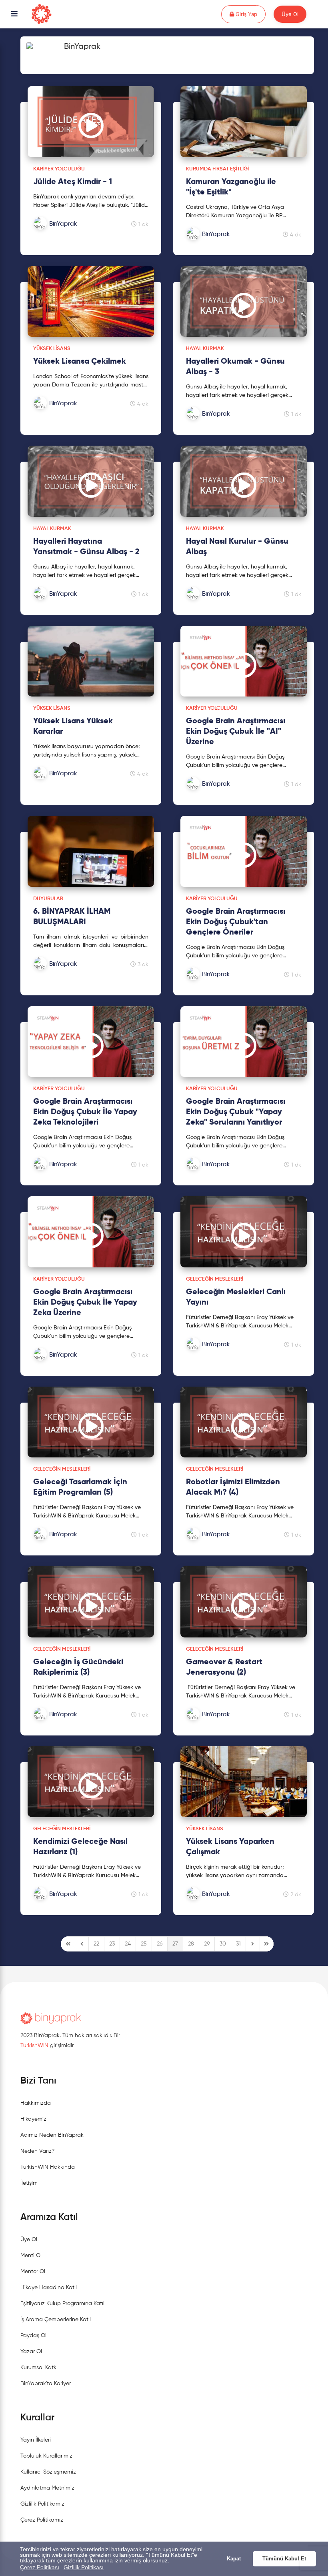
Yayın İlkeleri (36, 2440)
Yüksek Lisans (52, 349)
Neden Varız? (37, 2151)
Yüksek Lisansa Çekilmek (80, 362)
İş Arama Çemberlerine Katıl (56, 2320)
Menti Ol (31, 2256)
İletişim (29, 2183)
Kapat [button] (234, 2559)
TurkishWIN (34, 2046)
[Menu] (14, 14)
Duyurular (48, 899)
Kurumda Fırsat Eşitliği (217, 169)
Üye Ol (290, 14)
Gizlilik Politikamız (42, 2504)
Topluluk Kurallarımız (46, 2456)
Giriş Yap (250, 14)
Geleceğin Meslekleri (215, 1279)
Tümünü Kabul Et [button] (284, 2559)
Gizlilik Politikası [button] (84, 2567)
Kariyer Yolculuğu (59, 169)
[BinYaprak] (75, 232)
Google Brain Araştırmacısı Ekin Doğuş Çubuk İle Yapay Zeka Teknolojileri (85, 1112)
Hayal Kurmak (205, 349)
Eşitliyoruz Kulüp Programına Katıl (62, 2304)
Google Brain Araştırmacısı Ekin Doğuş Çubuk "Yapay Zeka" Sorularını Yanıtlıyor (236, 1112)
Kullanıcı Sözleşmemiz (48, 2472)
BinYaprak (82, 47)
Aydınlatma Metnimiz (47, 2488)
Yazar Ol (31, 2352)
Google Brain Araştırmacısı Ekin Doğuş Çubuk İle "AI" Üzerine (236, 732)
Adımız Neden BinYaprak (52, 2135)
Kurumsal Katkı (39, 2368)
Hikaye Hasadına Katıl (49, 2288)
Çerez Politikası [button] (40, 2567)
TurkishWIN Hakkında (48, 2167)
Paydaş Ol (33, 2336)
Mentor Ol (33, 2272)
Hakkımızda (36, 2103)
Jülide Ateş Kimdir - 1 (73, 182)
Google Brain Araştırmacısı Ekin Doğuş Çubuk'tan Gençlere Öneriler (236, 922)
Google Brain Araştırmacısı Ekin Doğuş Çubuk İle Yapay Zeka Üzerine (85, 1303)
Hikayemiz (33, 2119)
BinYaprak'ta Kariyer (46, 2384)
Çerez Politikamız (42, 2520)
